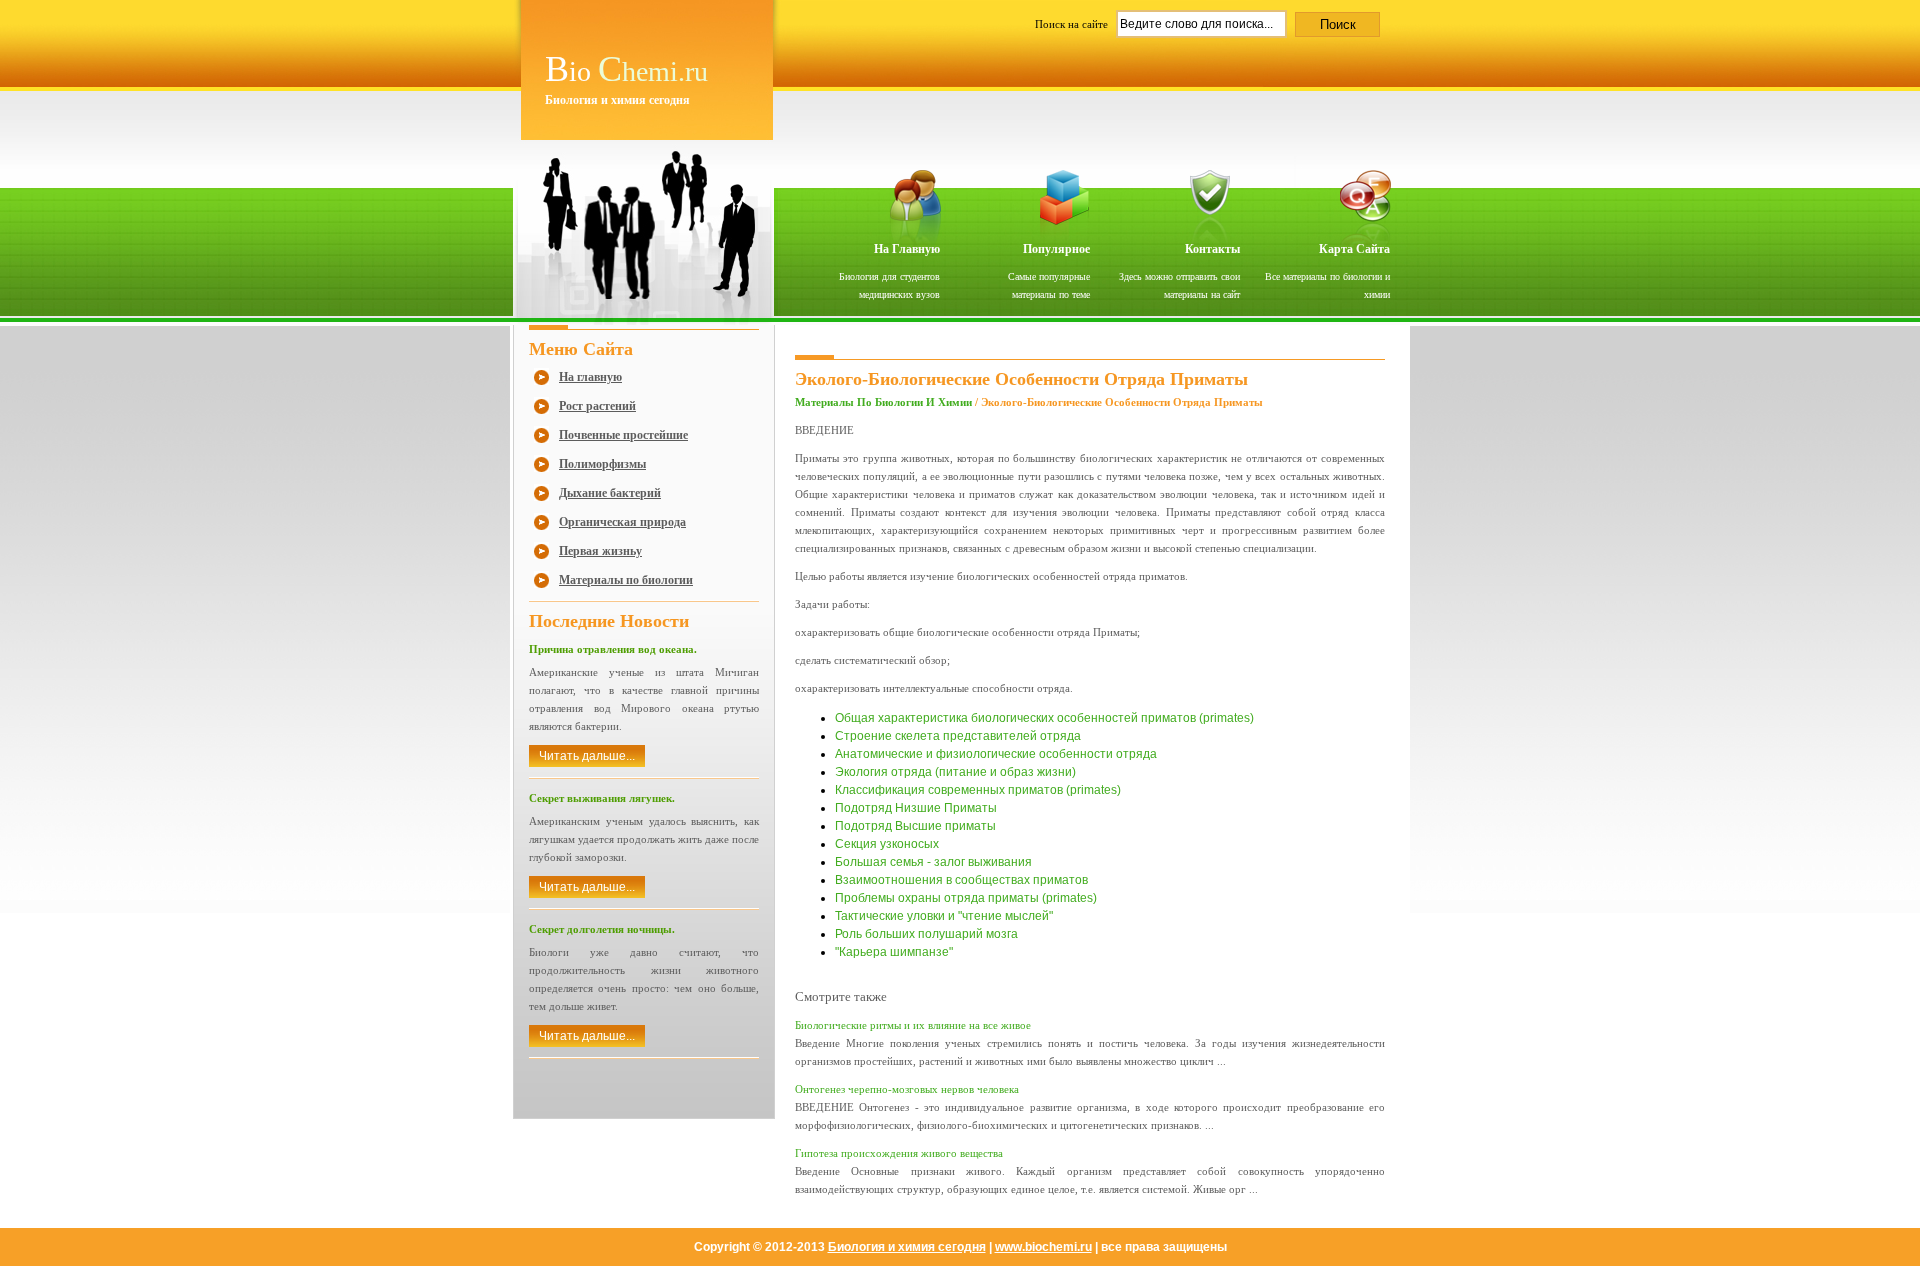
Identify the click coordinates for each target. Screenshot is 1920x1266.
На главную (907, 249)
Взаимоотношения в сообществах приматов (961, 880)
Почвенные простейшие (623, 435)
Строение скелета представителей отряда (958, 736)
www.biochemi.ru (1043, 1247)
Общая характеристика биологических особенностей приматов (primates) (1044, 718)
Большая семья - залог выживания (933, 862)
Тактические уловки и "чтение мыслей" (944, 916)
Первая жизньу (600, 551)
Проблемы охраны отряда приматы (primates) (966, 898)
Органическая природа (622, 522)
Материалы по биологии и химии (883, 402)
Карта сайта (1354, 249)
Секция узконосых (887, 844)
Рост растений (597, 406)
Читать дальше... (587, 756)
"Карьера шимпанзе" (894, 952)
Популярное (1056, 249)
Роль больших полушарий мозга (926, 934)
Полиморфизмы (602, 464)
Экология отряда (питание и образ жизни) (955, 772)
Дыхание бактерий (610, 493)
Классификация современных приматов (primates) (978, 790)
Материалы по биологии (626, 580)
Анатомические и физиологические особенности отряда (996, 754)
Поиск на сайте (1073, 24)
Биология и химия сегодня (907, 1247)
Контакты (1212, 249)
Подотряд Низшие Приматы (916, 808)
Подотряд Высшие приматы (915, 826)
